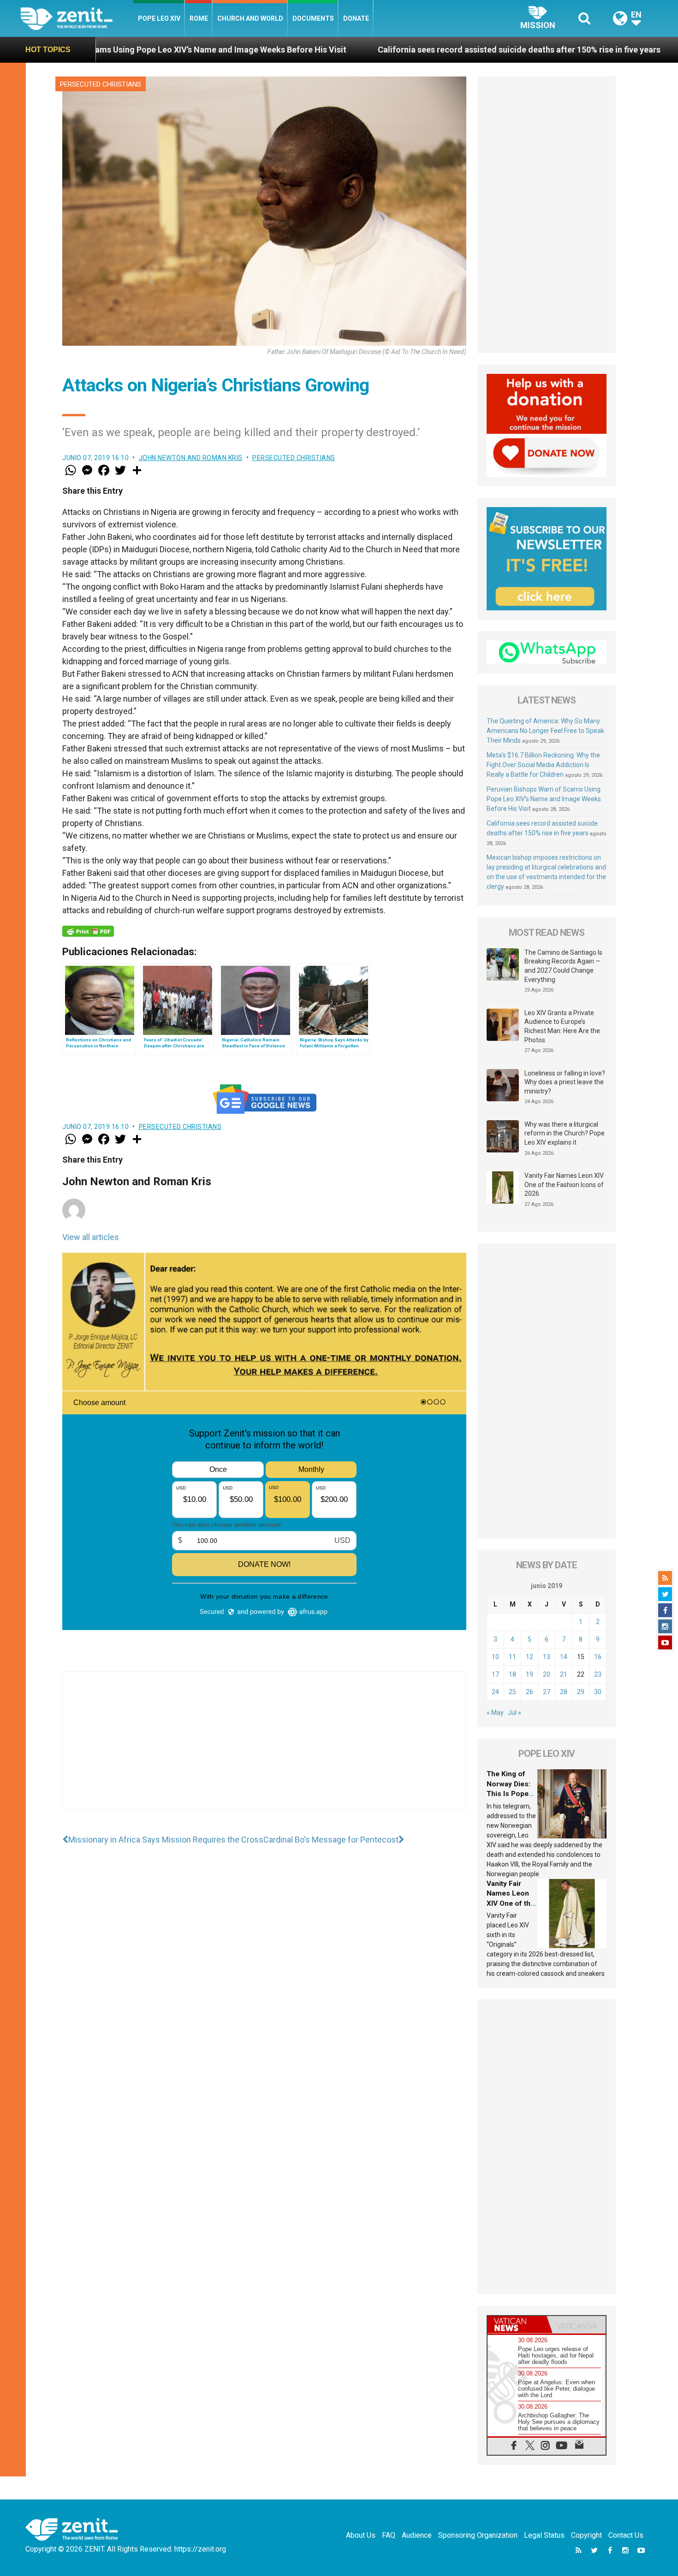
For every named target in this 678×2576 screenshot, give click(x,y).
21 (564, 1674)
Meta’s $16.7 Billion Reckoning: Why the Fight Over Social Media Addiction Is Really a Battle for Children (543, 765)
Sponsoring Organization (478, 2535)
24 (495, 1692)
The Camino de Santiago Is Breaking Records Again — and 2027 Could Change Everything (563, 966)
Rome (199, 18)
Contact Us (626, 2535)
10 (495, 1657)
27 (547, 1692)
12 (529, 1657)
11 (512, 1657)
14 (564, 1657)
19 (529, 1674)
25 (512, 1692)
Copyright (586, 2535)
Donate (356, 18)
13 (547, 1657)
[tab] (517, 2325)
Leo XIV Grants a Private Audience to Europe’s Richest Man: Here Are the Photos (562, 1026)
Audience (417, 2535)
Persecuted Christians (101, 84)
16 (598, 1657)
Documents (313, 18)
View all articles (91, 1237)
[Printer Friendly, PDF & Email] (88, 931)
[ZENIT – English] (77, 18)
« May (495, 1713)
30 (598, 1692)
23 (598, 1674)
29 (581, 1692)
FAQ (389, 2535)
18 (512, 1674)
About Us (361, 2535)
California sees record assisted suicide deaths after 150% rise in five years (322, 50)
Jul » (514, 1713)
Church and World (250, 18)
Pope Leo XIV (159, 18)
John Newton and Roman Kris (191, 458)
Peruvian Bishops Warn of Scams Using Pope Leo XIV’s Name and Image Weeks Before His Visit (544, 799)
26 (529, 1692)
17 (495, 1674)
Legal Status (544, 2535)
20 (547, 1674)
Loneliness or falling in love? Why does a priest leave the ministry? (565, 1082)
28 (564, 1692)
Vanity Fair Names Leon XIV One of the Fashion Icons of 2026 (564, 1185)
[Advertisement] (264, 1750)
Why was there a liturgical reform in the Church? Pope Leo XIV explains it (565, 1133)
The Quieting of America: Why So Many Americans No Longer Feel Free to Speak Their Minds (545, 731)
